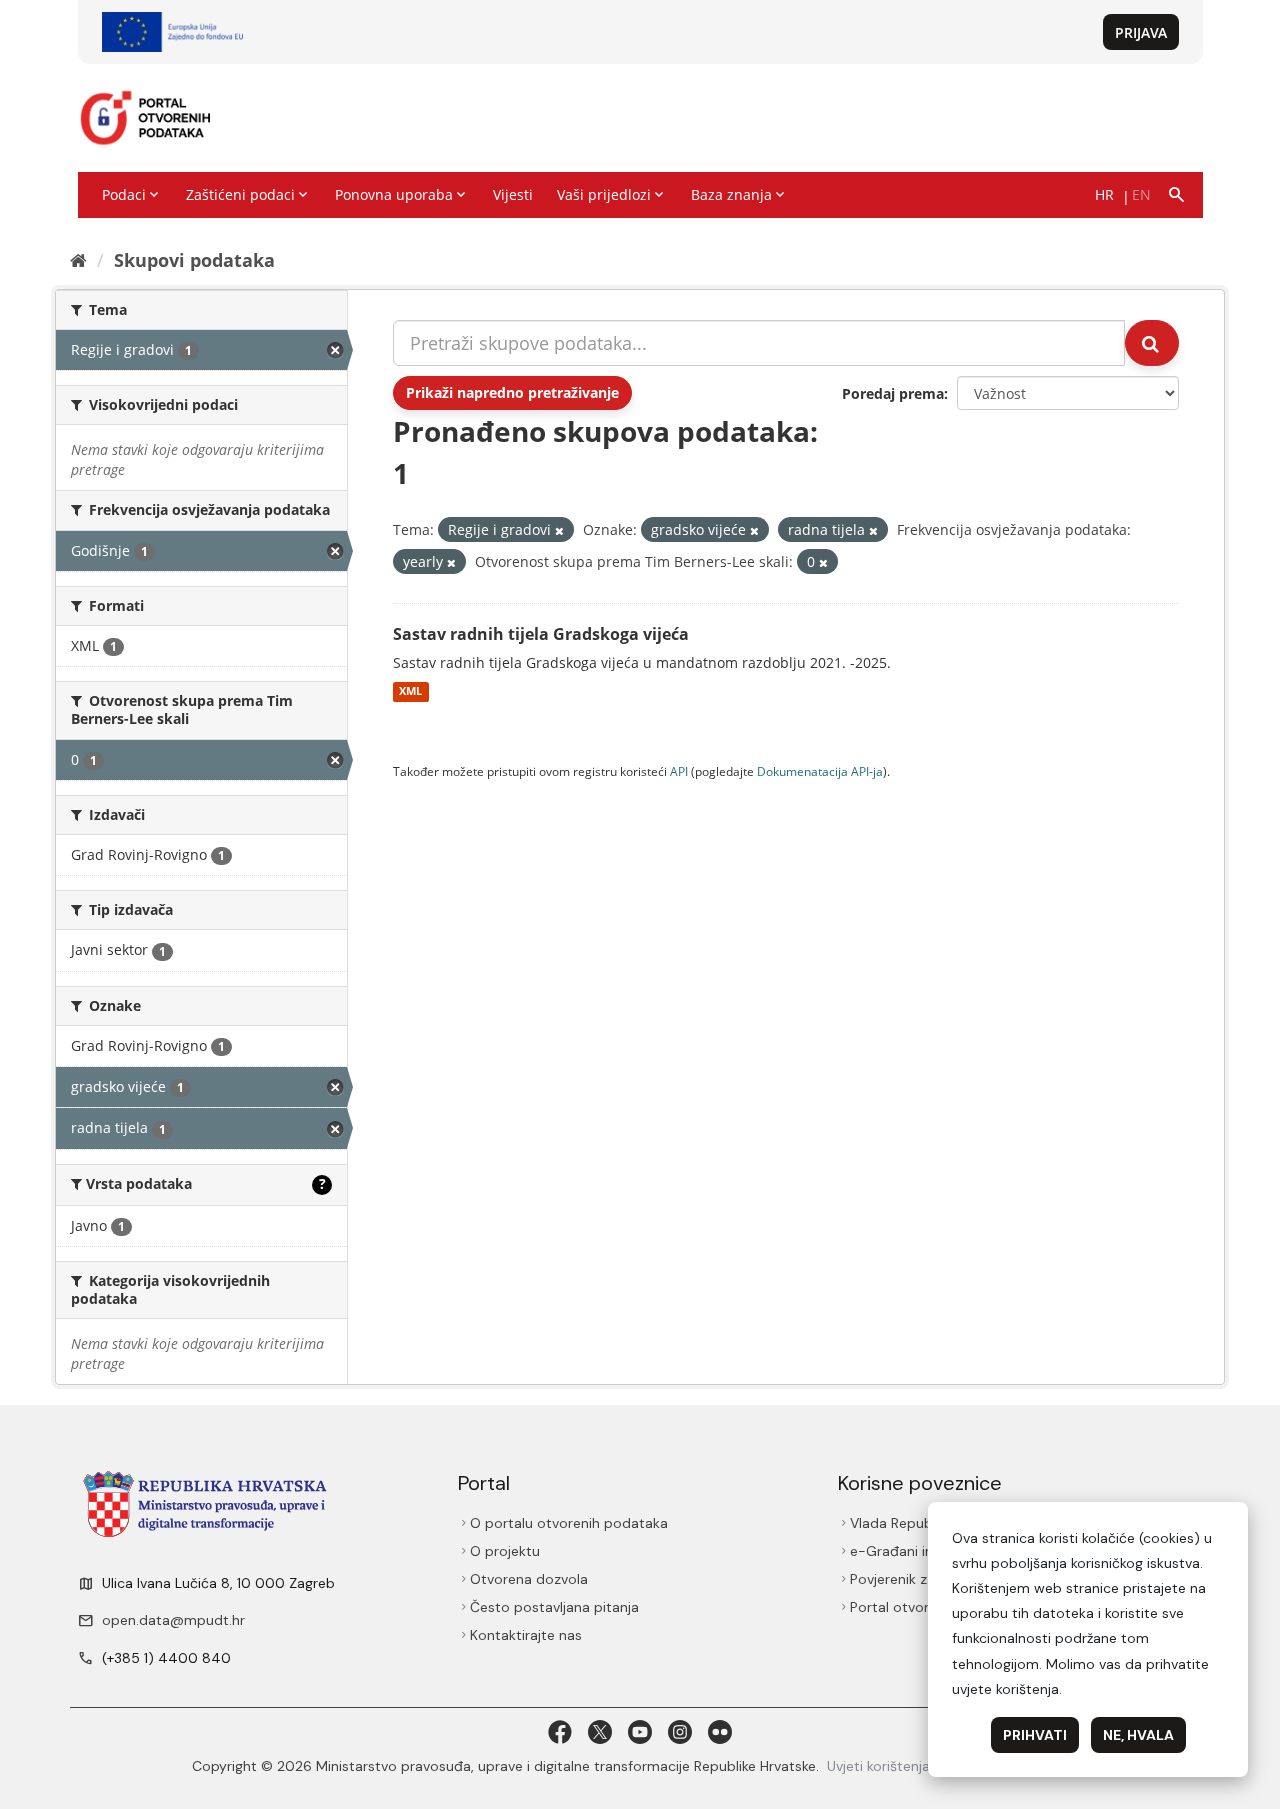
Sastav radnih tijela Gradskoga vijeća (541, 634)
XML (410, 692)
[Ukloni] (559, 530)
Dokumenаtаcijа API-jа (820, 771)
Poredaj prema (893, 393)
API (679, 771)
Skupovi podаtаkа (194, 260)
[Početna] (78, 260)
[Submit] (1152, 343)
